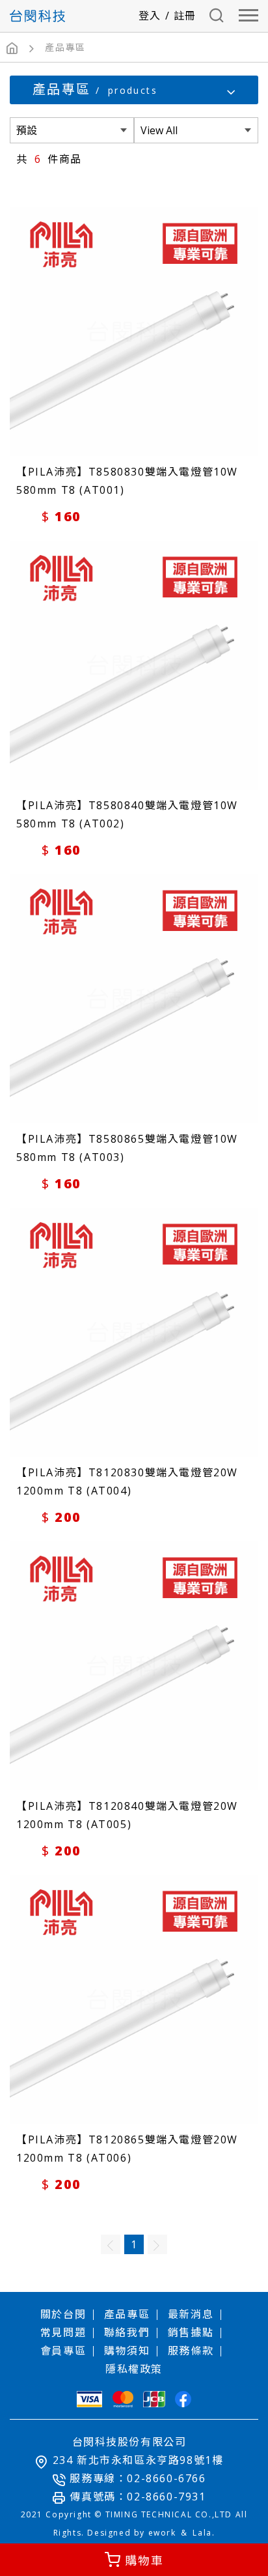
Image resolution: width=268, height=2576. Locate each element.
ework (162, 2533)
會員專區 (63, 2351)
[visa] (89, 2399)
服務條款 (191, 2351)
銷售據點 (191, 2332)
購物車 (144, 2560)
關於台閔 (63, 2314)
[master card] (123, 2399)
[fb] (183, 2399)
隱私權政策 (134, 2369)
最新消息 (191, 2314)
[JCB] (154, 2399)
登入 (150, 16)
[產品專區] (65, 48)
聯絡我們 (127, 2332)
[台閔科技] (37, 16)
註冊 (185, 16)
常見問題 (63, 2332)
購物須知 (127, 2351)
